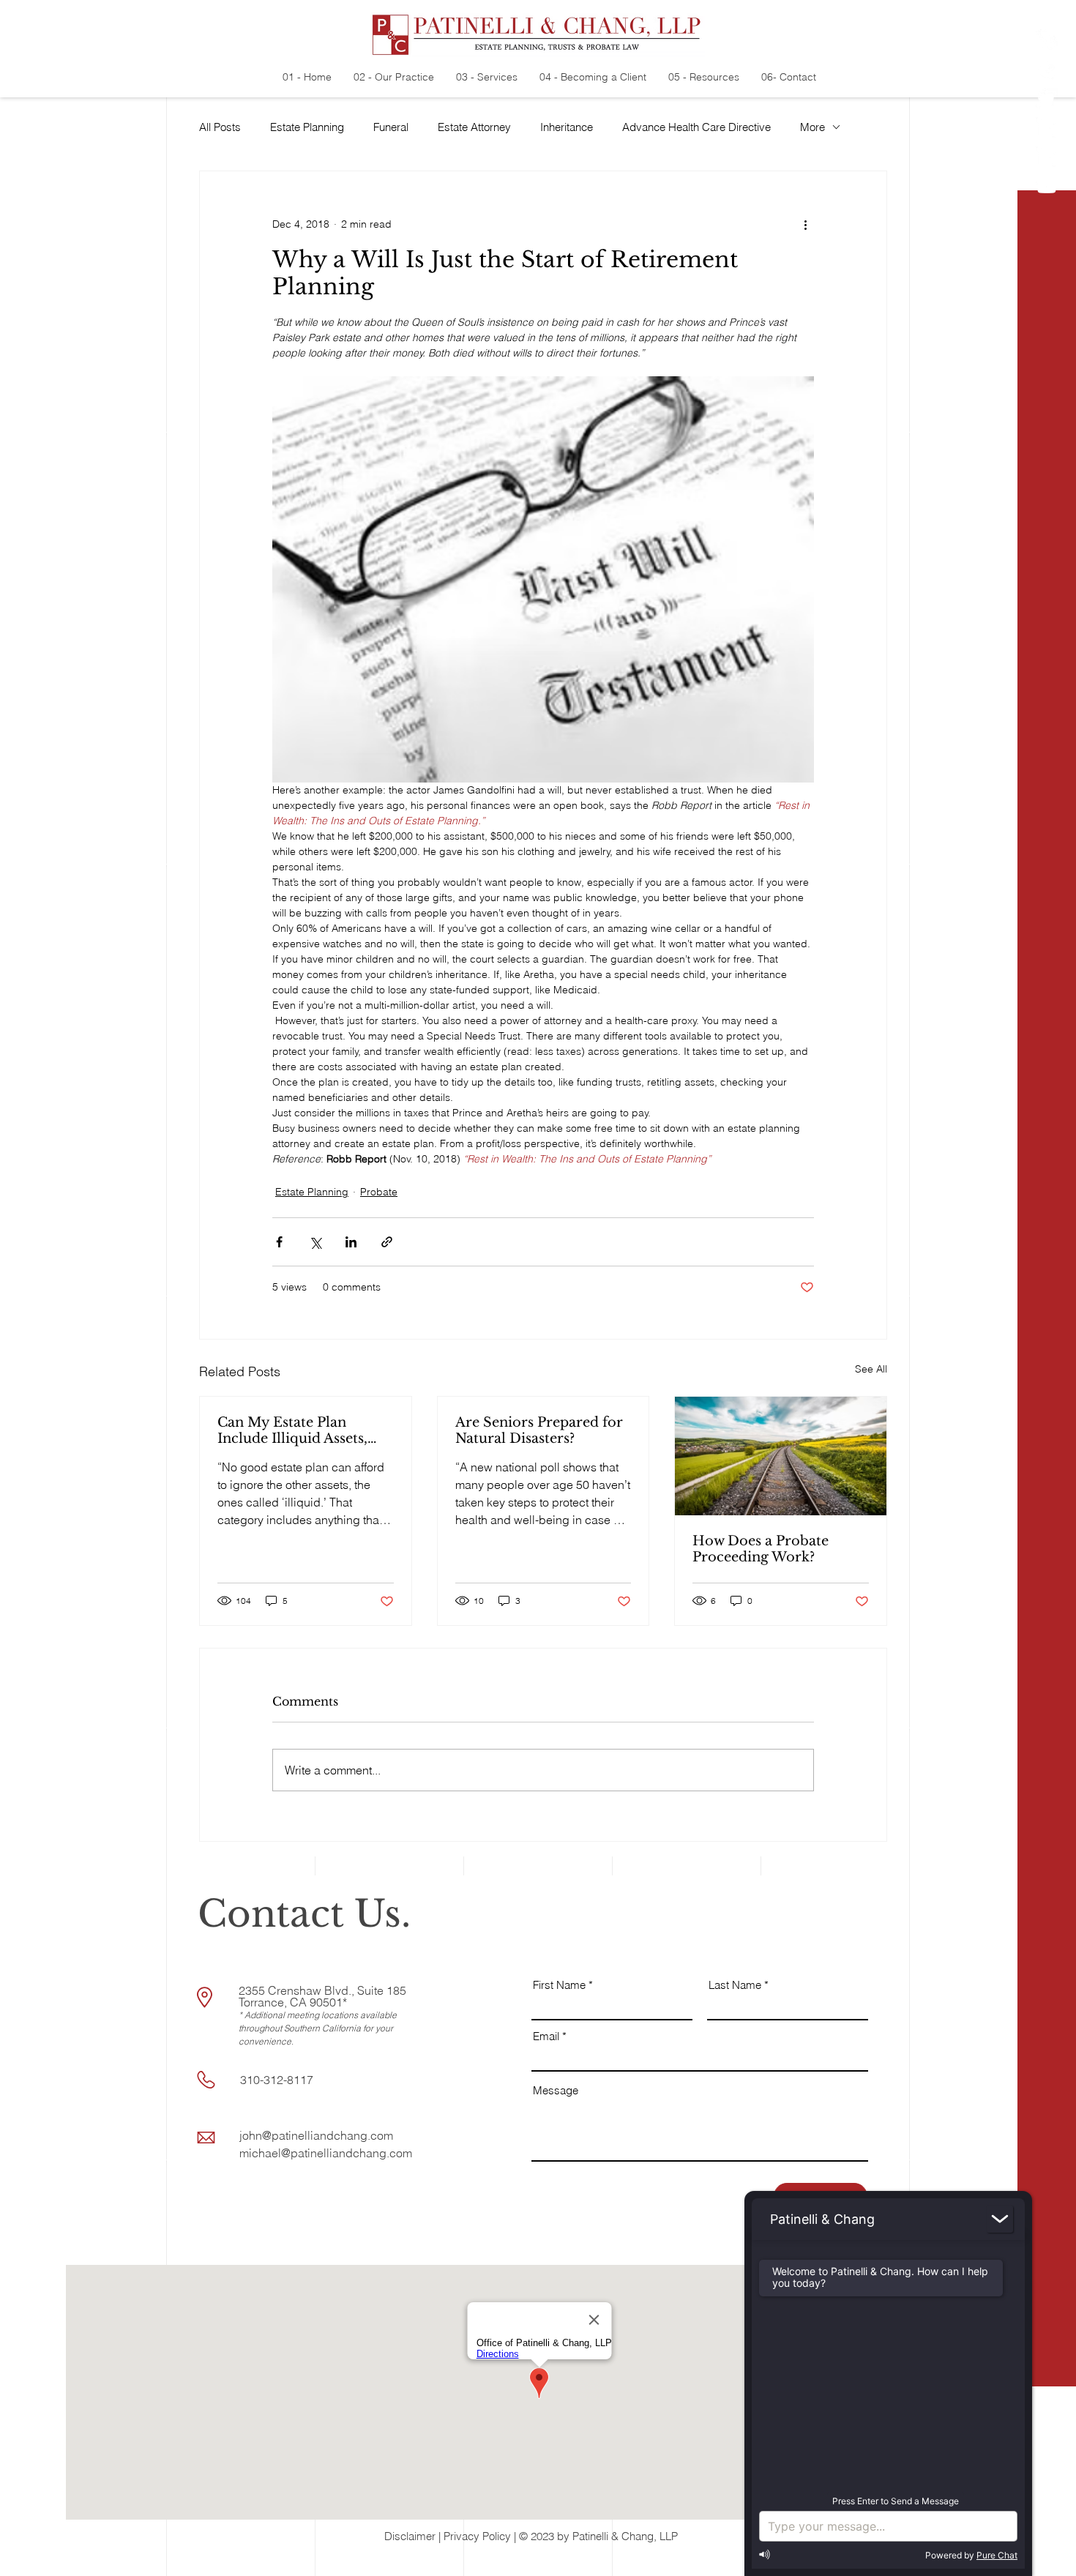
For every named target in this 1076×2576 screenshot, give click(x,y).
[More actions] (805, 224)
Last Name (735, 1985)
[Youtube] (1047, 187)
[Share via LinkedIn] (351, 1242)
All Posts (220, 127)
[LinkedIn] (1047, 128)
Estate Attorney (474, 127)
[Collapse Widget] (1000, 2219)
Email (546, 2036)
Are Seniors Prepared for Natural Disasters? (539, 1430)
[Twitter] (1047, 99)
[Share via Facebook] (279, 1242)
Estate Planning (307, 127)
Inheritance (567, 127)
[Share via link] (387, 1242)
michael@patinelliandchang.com (326, 2153)
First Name (559, 1985)
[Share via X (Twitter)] (315, 1242)
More (812, 127)
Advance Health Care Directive (696, 127)
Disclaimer (410, 2536)
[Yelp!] (1047, 40)
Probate (379, 1192)
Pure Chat (997, 2555)
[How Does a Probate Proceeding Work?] (781, 1456)
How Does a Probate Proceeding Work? (761, 1549)
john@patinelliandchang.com (316, 2135)
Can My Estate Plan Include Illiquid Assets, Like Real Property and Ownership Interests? (294, 1430)
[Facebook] (1047, 70)
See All (871, 1369)
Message (556, 2090)
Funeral (391, 127)
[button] (1047, 2554)
